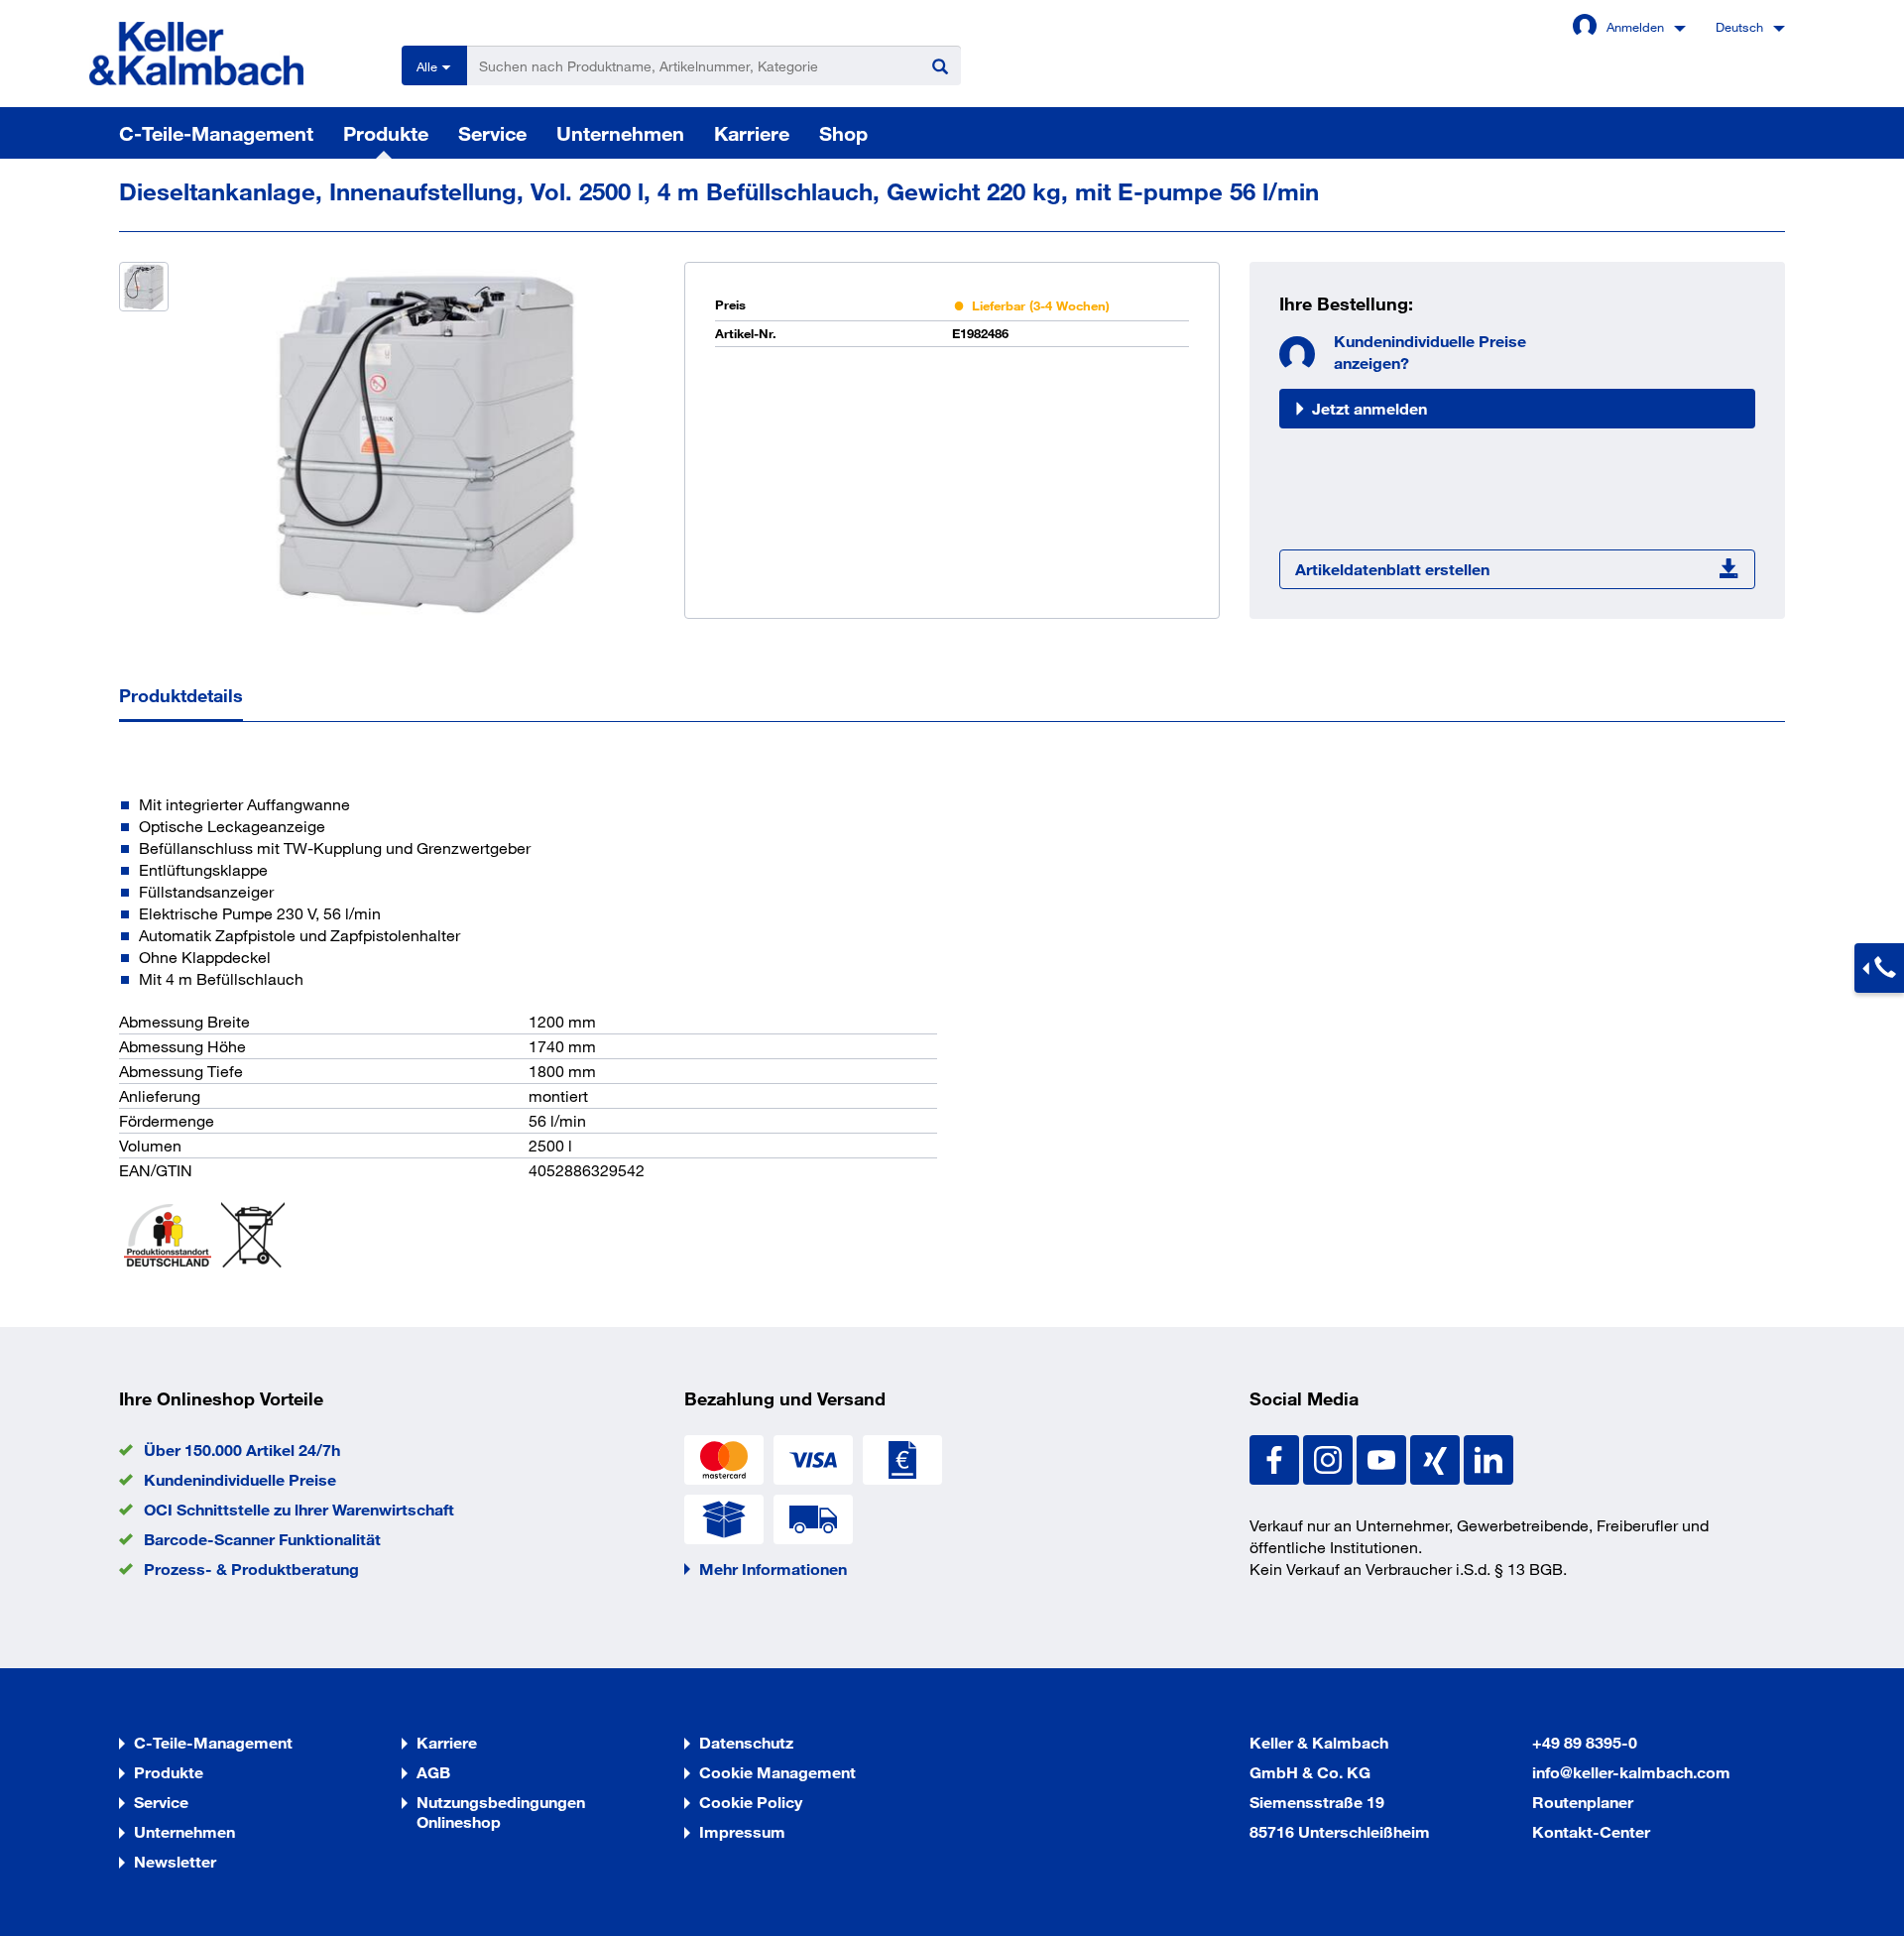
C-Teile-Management (216, 133)
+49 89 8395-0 (1585, 1742)
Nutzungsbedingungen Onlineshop (501, 1812)
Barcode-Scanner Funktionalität (262, 1539)
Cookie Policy (751, 1802)
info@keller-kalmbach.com (1631, 1772)
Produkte (386, 133)
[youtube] (1383, 1457)
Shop (843, 133)
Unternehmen (620, 133)
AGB (433, 1772)
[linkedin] (1488, 1457)
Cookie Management (777, 1772)
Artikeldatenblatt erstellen (1392, 569)
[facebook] (1276, 1457)
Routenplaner (1583, 1802)
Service (492, 133)
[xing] (1437, 1457)
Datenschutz (746, 1742)
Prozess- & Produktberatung (251, 1569)
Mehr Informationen (773, 1569)
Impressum (742, 1831)
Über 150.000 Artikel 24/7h (242, 1450)
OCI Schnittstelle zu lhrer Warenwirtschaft (299, 1509)
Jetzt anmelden (1369, 408)
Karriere (752, 133)
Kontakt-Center (1591, 1831)
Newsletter (175, 1861)
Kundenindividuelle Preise (240, 1479)
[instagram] (1330, 1457)
